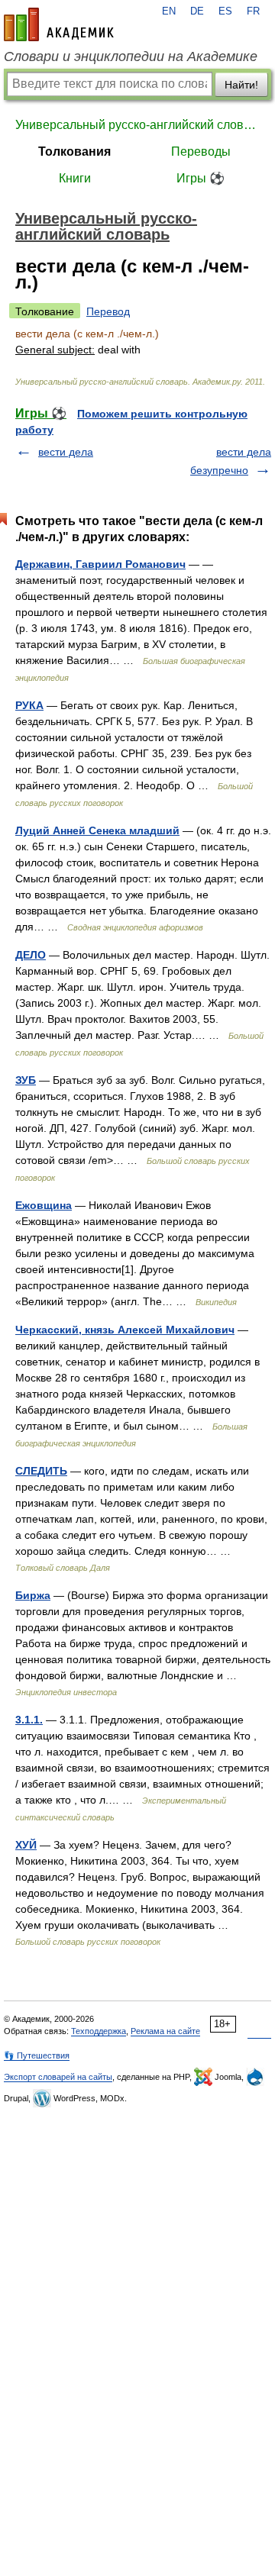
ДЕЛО (31, 955)
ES (225, 11)
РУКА (29, 705)
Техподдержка (99, 2031)
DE (197, 11)
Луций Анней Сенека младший (97, 830)
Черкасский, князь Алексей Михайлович (125, 1330)
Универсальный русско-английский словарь (137, 125)
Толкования (74, 152)
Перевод (108, 311)
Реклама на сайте (165, 2031)
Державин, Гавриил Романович (100, 564)
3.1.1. (29, 1720)
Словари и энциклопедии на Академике (131, 56)
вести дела (66, 452)
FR (253, 11)
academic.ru (59, 24)
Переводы (201, 152)
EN (169, 11)
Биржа (33, 1595)
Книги (75, 178)
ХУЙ (26, 1845)
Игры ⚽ (201, 178)
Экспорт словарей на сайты (58, 2077)
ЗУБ (26, 1080)
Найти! (241, 85)
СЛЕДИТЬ (41, 1471)
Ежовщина (44, 1205)
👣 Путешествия (37, 2055)
